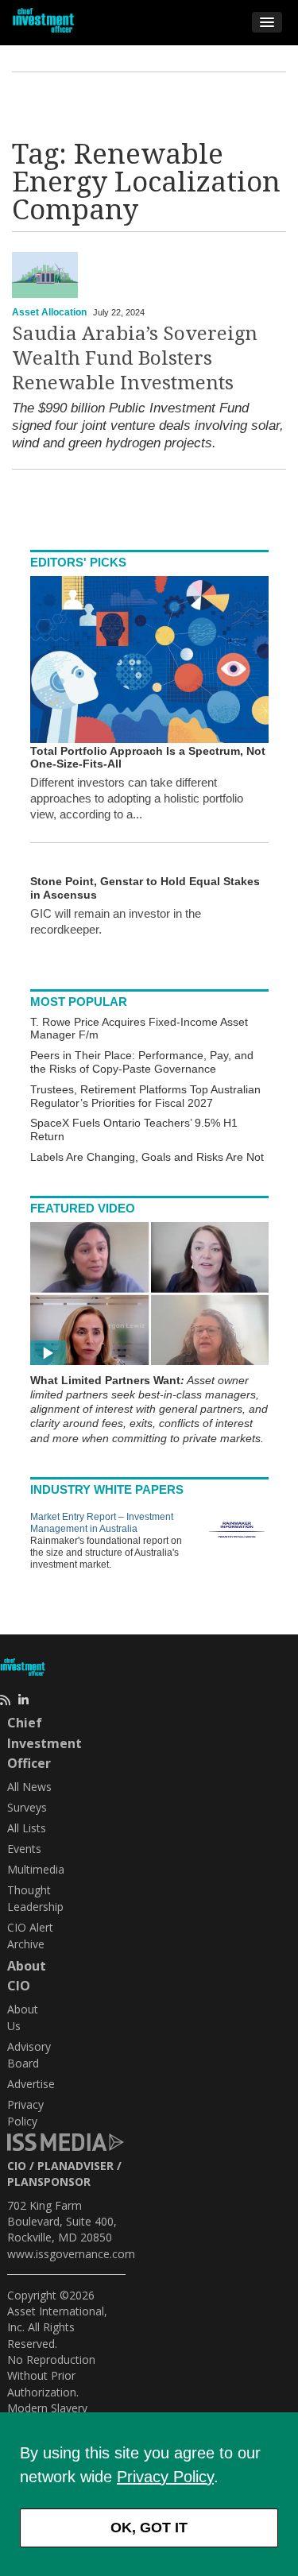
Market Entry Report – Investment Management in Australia (102, 1523)
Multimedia (36, 1869)
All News (29, 1787)
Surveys (27, 1807)
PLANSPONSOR (49, 2181)
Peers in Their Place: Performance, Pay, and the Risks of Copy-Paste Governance (142, 1062)
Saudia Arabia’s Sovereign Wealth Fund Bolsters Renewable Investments (135, 358)
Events (24, 1849)
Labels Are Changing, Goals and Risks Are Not (147, 1157)
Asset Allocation (49, 312)
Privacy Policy (165, 2477)
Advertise (31, 2084)
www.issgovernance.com (71, 2254)
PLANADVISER (75, 2166)
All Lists (27, 1828)
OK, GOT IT (149, 2528)
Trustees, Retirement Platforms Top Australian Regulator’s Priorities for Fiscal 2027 (145, 1096)
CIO (17, 2166)
